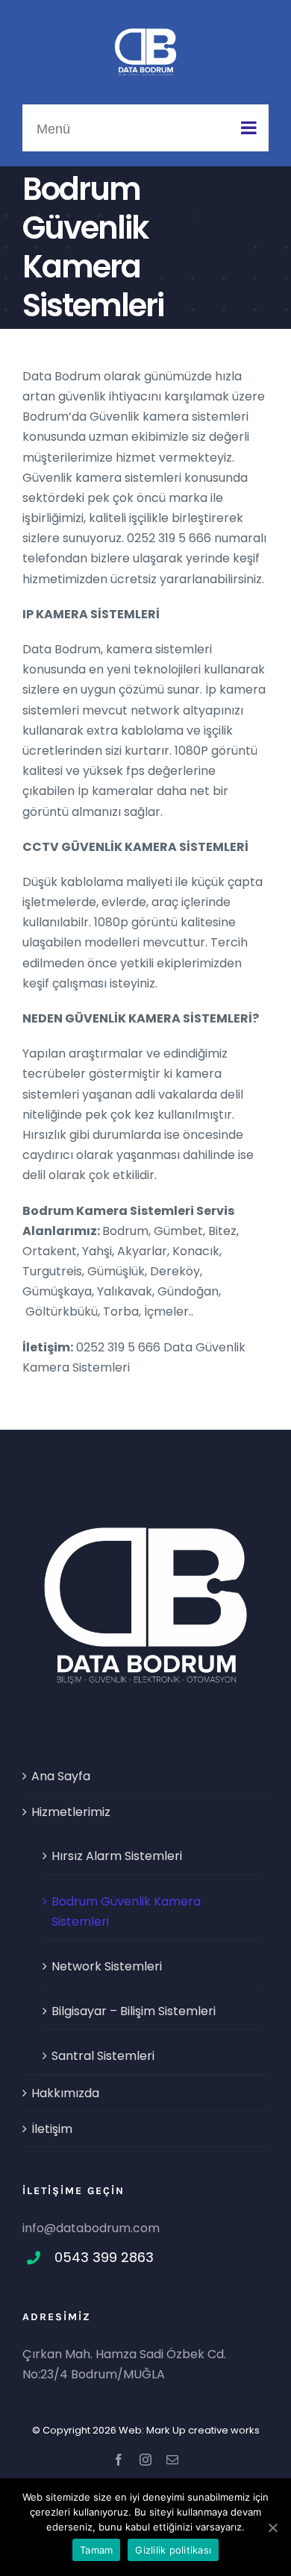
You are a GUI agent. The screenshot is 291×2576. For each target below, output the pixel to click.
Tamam (96, 2550)
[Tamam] (272, 2528)
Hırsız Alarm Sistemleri (117, 1856)
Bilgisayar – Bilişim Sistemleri (134, 2011)
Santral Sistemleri (103, 2056)
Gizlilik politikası (173, 2550)
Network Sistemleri (107, 1966)
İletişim (52, 2129)
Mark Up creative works (203, 2430)
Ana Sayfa (61, 1776)
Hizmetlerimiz (71, 1812)
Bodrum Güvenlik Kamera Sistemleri (126, 1911)
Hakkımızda (65, 2093)
